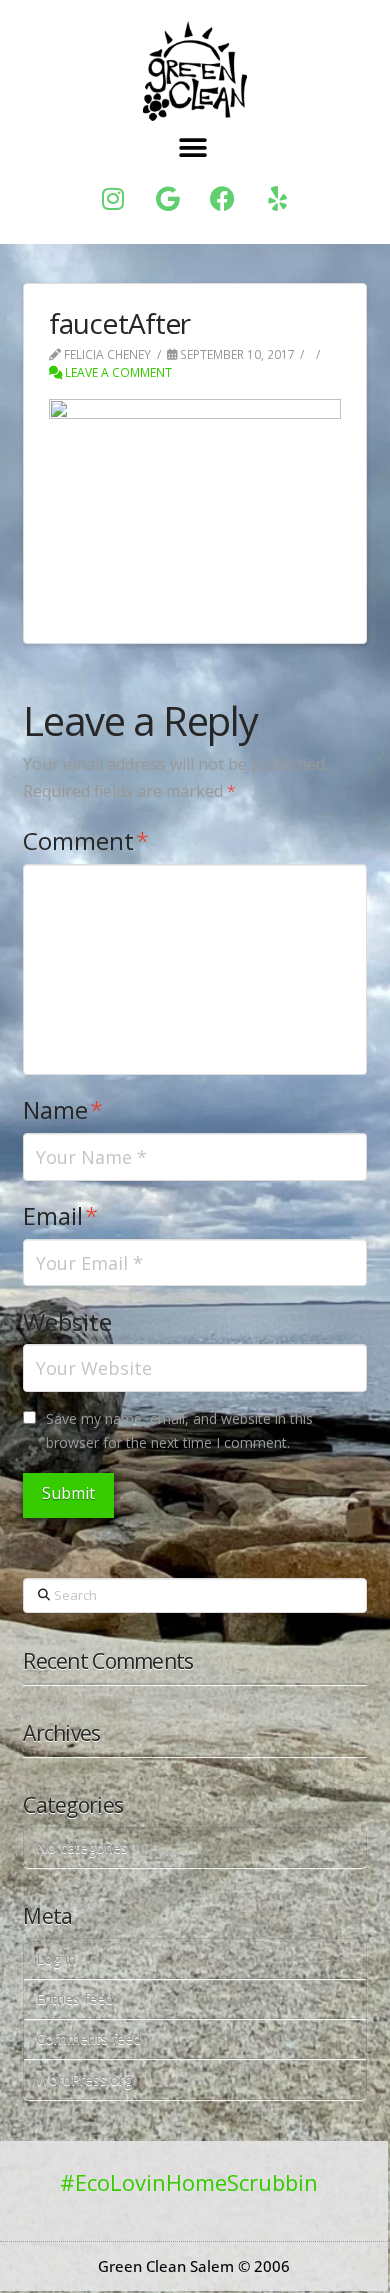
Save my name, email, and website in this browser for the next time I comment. (179, 1430)
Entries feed (74, 1998)
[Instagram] (113, 199)
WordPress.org (84, 2079)
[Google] (168, 199)
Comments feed (88, 2038)
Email (60, 1215)
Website (67, 1321)
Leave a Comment (117, 372)
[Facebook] (223, 199)
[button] (193, 148)
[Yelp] (278, 199)
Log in (56, 1958)
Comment (86, 840)
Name (63, 1109)
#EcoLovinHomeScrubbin (189, 2182)
